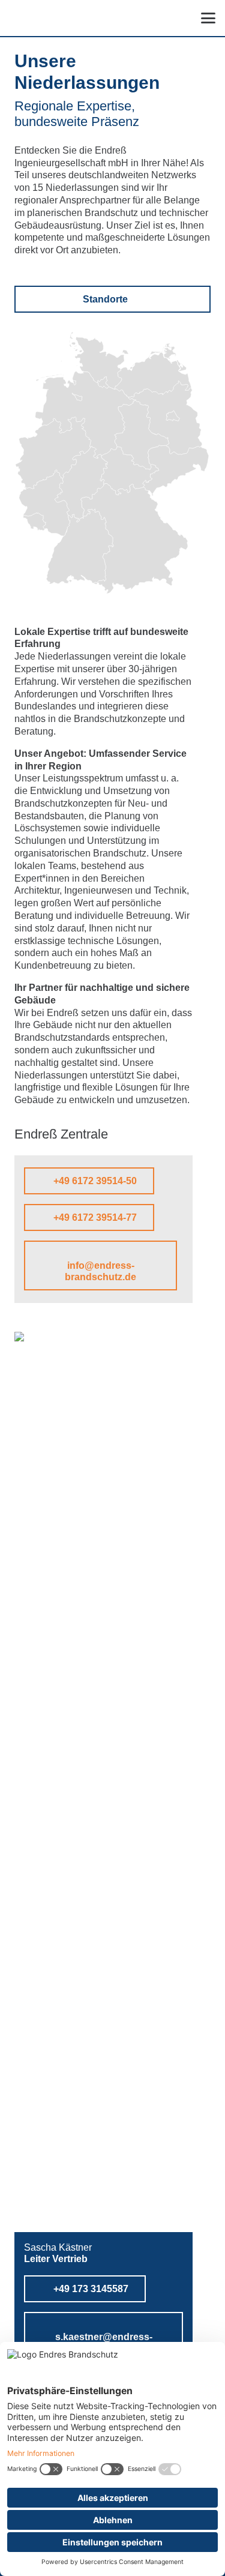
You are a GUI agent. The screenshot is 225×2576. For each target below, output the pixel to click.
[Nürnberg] (125, 515)
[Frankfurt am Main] (80, 482)
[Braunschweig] (120, 421)
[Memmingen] (109, 561)
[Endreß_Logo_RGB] (45, 18)
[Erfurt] (127, 466)
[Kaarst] (31, 451)
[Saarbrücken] (41, 519)
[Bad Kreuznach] (57, 508)
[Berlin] (176, 408)
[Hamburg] (106, 375)
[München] (148, 558)
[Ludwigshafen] (69, 519)
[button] (208, 18)
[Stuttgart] (86, 535)
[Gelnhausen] (90, 478)
